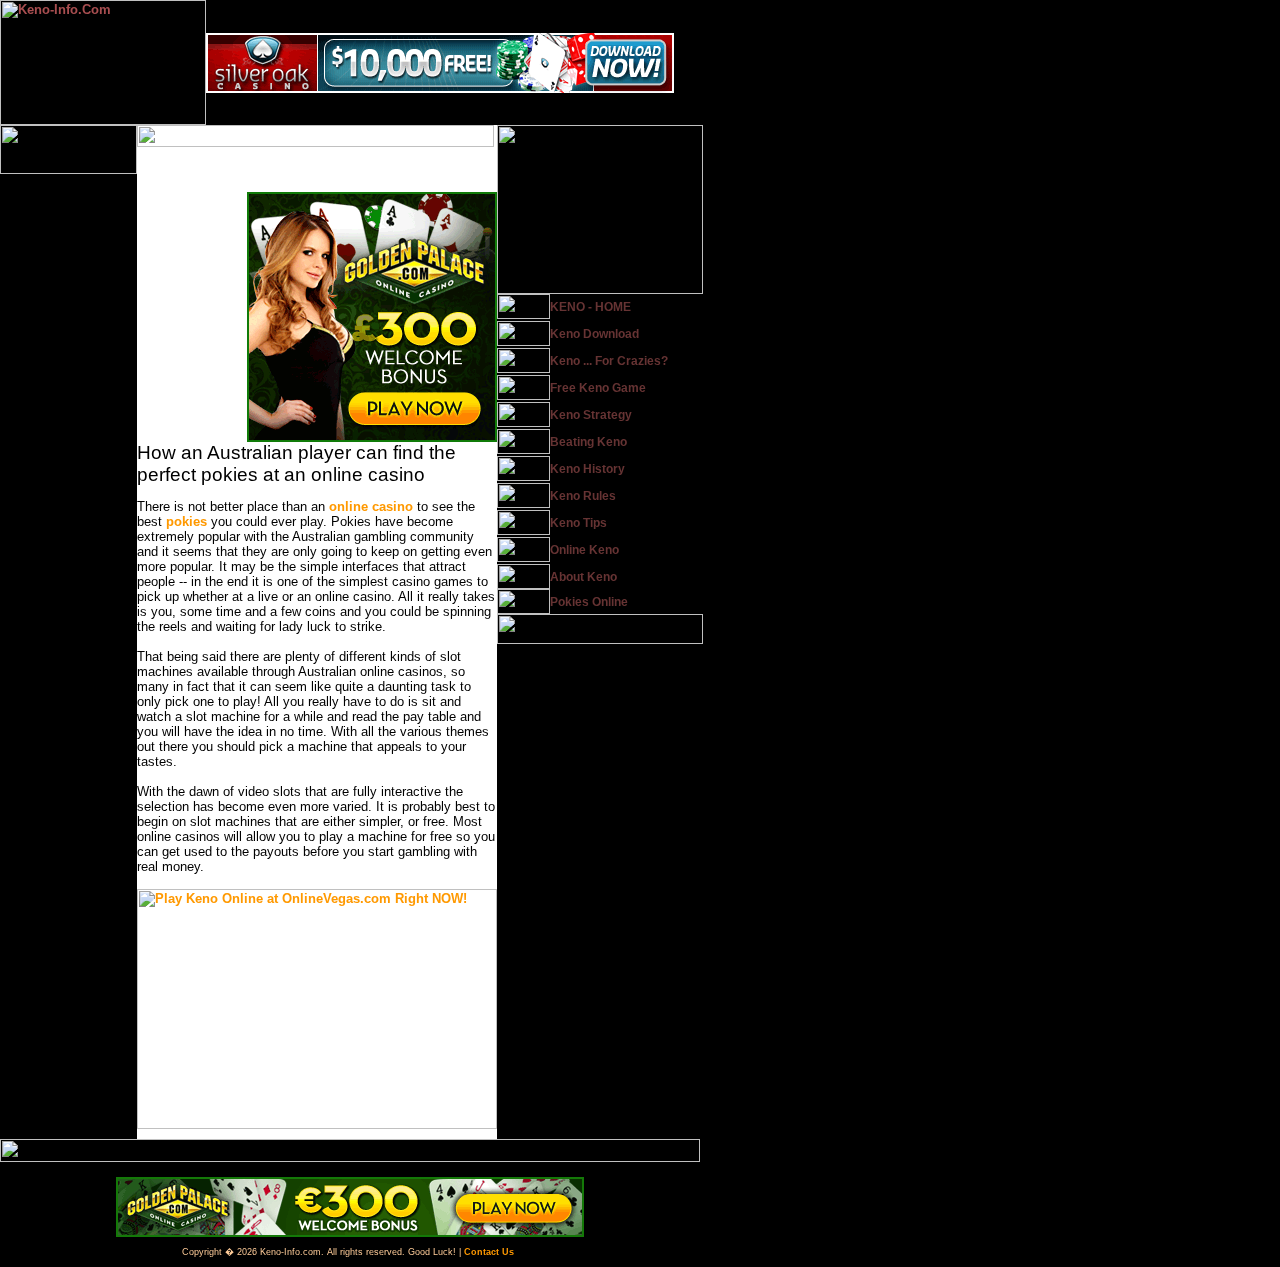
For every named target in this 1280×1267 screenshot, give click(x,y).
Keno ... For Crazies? (609, 361)
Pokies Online (589, 602)
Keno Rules (583, 496)
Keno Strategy (591, 415)
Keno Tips (578, 523)
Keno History (587, 469)
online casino (371, 506)
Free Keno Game (598, 388)
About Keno (583, 577)
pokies (186, 521)
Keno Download (594, 334)
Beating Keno (588, 442)
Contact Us (489, 1252)
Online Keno (584, 550)
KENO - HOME (590, 307)
